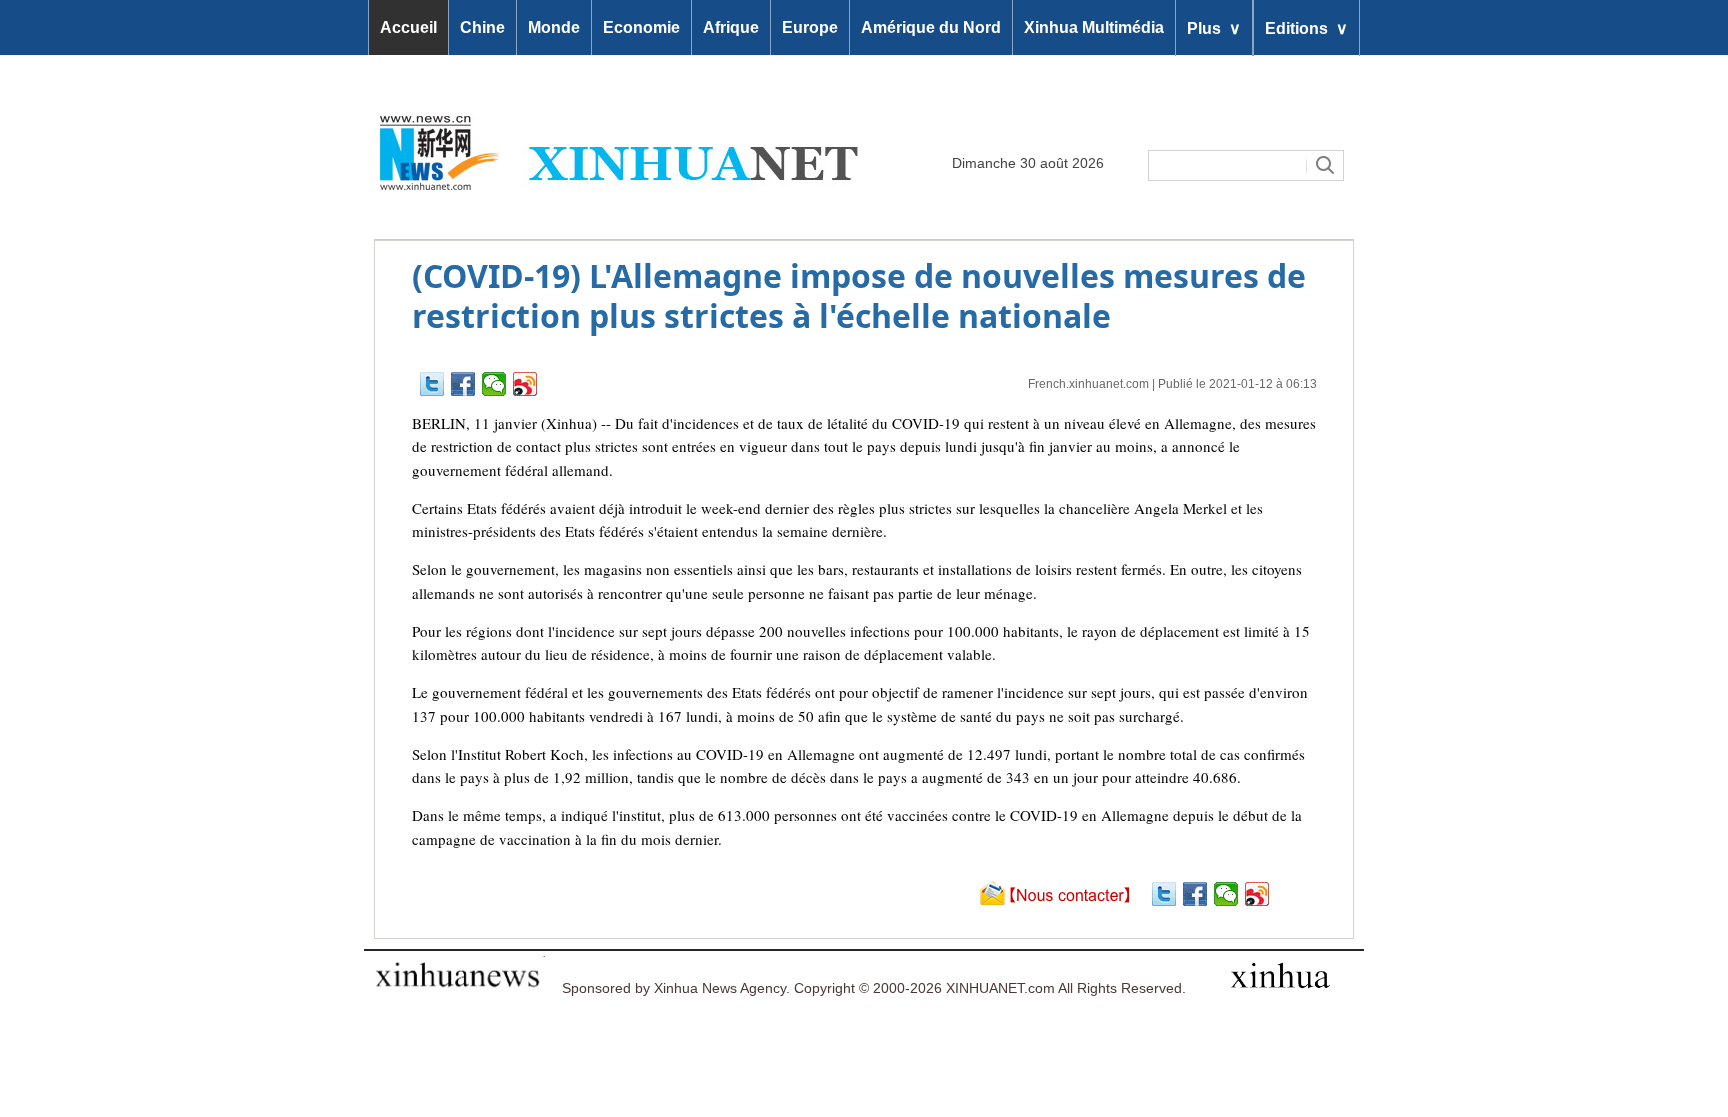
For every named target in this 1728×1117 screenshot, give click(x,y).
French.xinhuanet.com (1088, 384)
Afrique (731, 27)
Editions (1306, 27)
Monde (554, 27)
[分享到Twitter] (432, 384)
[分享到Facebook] (463, 384)
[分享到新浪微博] (525, 384)
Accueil (408, 27)
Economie (641, 27)
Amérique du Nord (931, 27)
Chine (482, 27)
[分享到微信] (494, 384)
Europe (810, 27)
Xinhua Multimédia (1094, 27)
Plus (1214, 27)
